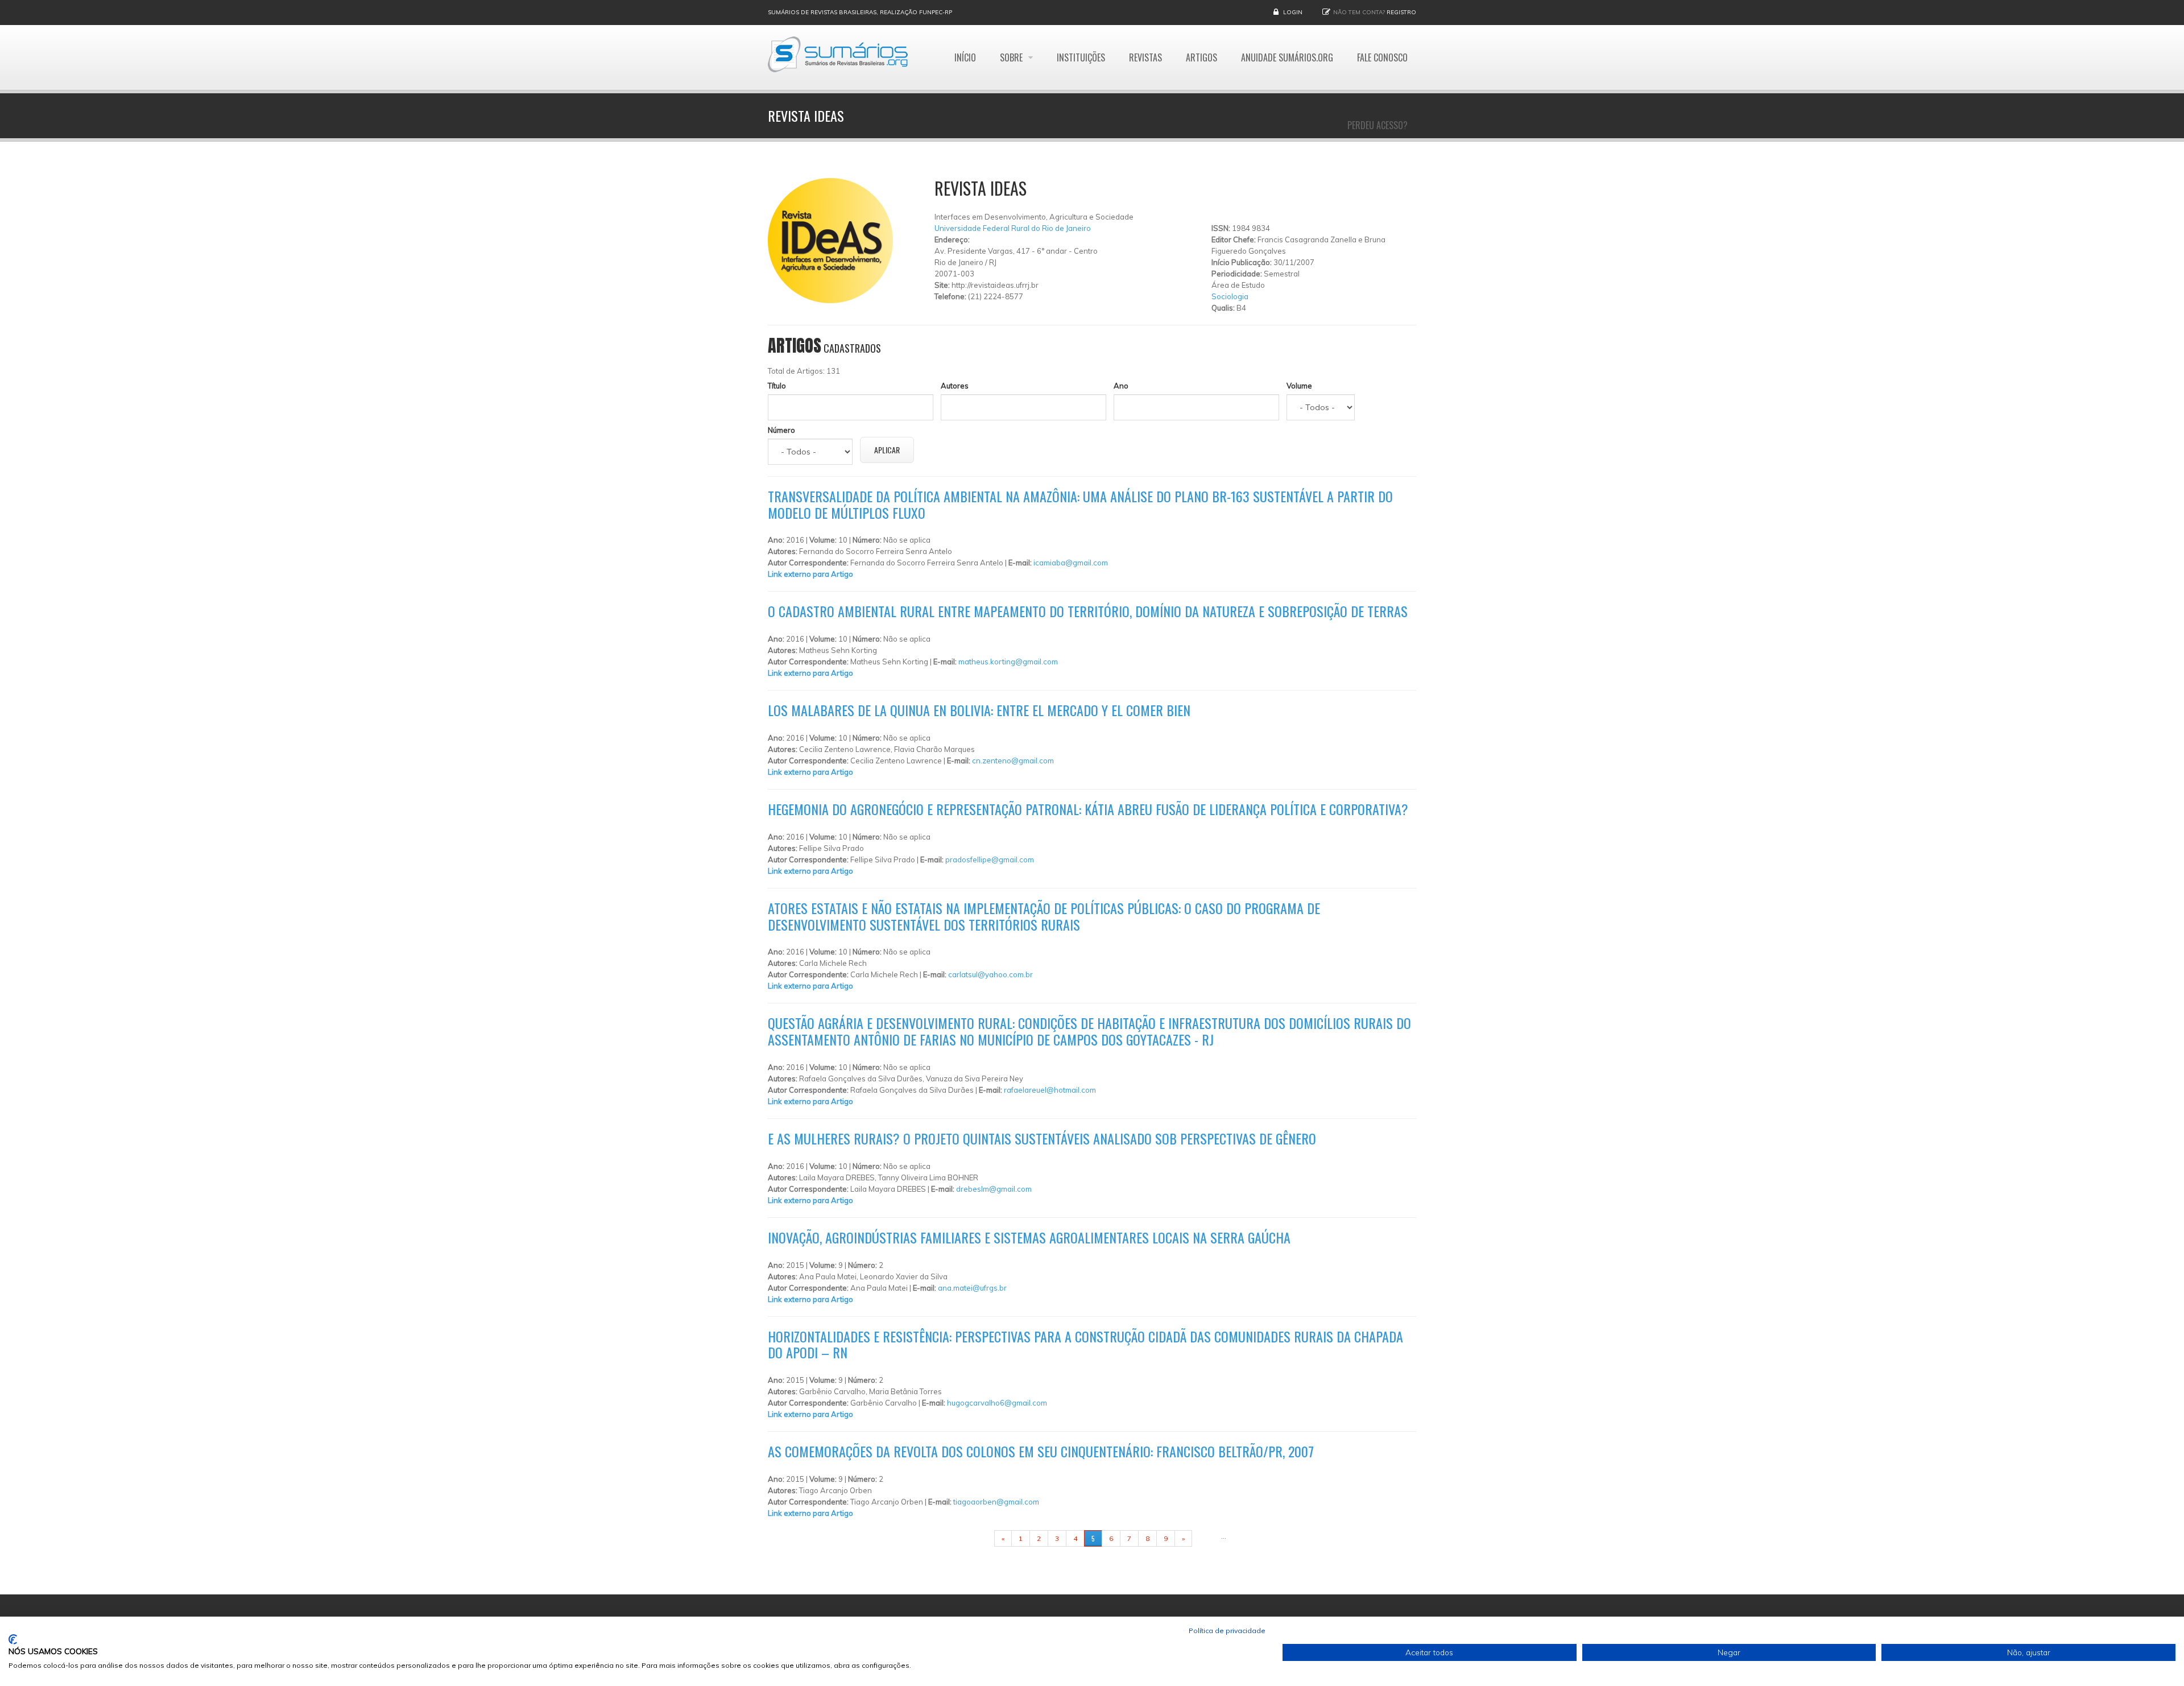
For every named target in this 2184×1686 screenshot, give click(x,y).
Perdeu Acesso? (1378, 125)
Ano (1121, 386)
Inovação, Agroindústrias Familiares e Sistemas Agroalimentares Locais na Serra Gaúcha (1029, 1237)
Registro (1401, 12)
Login (1293, 12)
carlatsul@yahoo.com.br (990, 974)
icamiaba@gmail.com (1071, 563)
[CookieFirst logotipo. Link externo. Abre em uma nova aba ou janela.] (13, 1639)
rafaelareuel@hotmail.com (1050, 1090)
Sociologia (1230, 296)
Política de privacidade (1227, 1631)
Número (781, 430)
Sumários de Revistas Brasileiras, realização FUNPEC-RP (860, 12)
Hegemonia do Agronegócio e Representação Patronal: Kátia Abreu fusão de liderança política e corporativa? (1088, 809)
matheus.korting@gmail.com (1008, 662)
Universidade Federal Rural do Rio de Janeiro (1013, 228)
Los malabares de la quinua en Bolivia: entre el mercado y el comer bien (979, 710)
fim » (1206, 1538)
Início (965, 57)
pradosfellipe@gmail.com (990, 859)
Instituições (1081, 57)
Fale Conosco (1382, 57)
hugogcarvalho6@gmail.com (997, 1403)
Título (777, 386)
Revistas (1145, 57)
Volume (1299, 386)
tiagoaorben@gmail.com (996, 1502)
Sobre (1012, 57)
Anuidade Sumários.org (1287, 57)
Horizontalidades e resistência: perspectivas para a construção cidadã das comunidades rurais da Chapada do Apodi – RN (1085, 1344)
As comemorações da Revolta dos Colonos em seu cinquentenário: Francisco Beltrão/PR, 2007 (1041, 1451)
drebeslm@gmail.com (994, 1189)
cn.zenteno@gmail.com (1013, 761)
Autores (955, 386)
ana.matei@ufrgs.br (972, 1288)
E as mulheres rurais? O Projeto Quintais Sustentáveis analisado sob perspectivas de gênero (1042, 1138)
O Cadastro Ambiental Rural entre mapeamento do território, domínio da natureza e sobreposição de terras (1088, 611)
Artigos (1201, 57)
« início (977, 1538)
